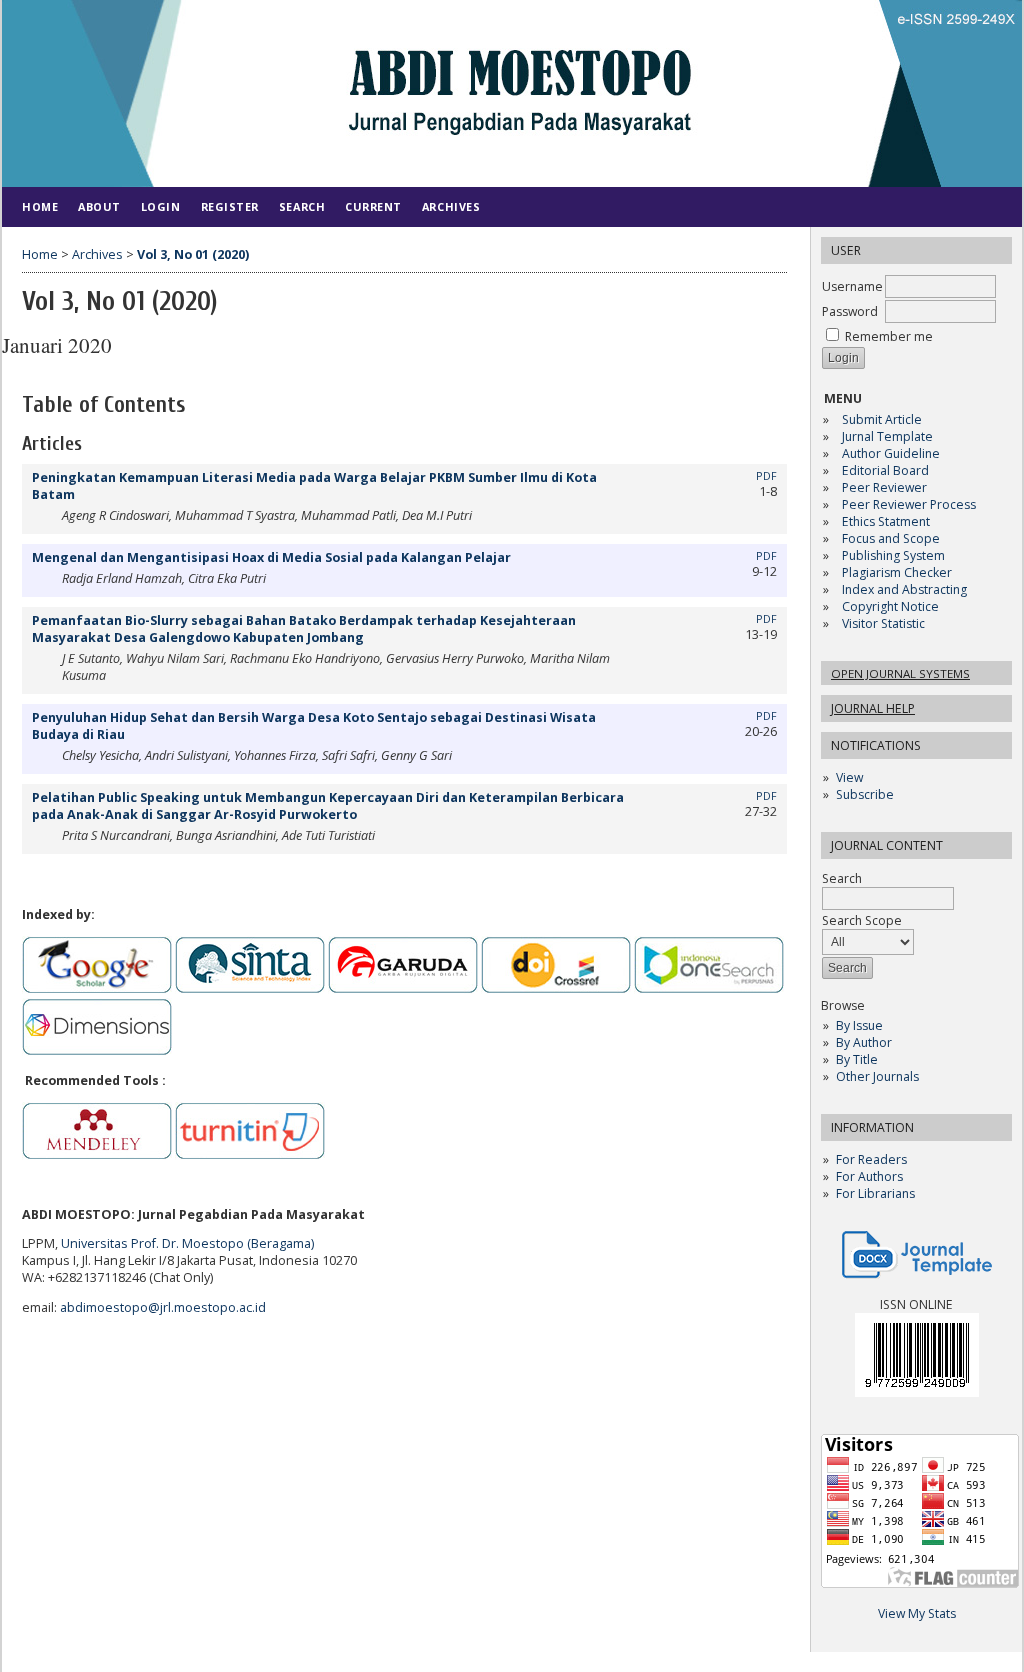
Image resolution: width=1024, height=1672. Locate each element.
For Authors (869, 1176)
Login (161, 206)
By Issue (859, 1025)
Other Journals (877, 1076)
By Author (864, 1042)
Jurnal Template (887, 436)
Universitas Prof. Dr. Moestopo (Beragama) (187, 1243)
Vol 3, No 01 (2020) (193, 254)
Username (852, 286)
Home (40, 206)
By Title (857, 1059)
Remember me (889, 336)
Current (373, 206)
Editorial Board (885, 470)
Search (302, 206)
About (99, 206)
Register (230, 206)
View (849, 777)
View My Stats (917, 1613)
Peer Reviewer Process (910, 504)
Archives (451, 206)
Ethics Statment (886, 521)
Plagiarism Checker (897, 572)
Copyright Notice (890, 606)
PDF (766, 476)
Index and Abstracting (904, 589)
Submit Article (882, 419)
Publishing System (893, 555)
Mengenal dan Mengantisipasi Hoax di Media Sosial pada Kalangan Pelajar (271, 557)
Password (850, 311)
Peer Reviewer (884, 487)
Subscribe (865, 794)
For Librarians (875, 1193)
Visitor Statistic (883, 623)
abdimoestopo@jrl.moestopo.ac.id (163, 1307)
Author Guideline (891, 453)
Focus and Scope (891, 538)
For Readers (871, 1159)
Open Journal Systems (900, 673)
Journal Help (873, 708)
